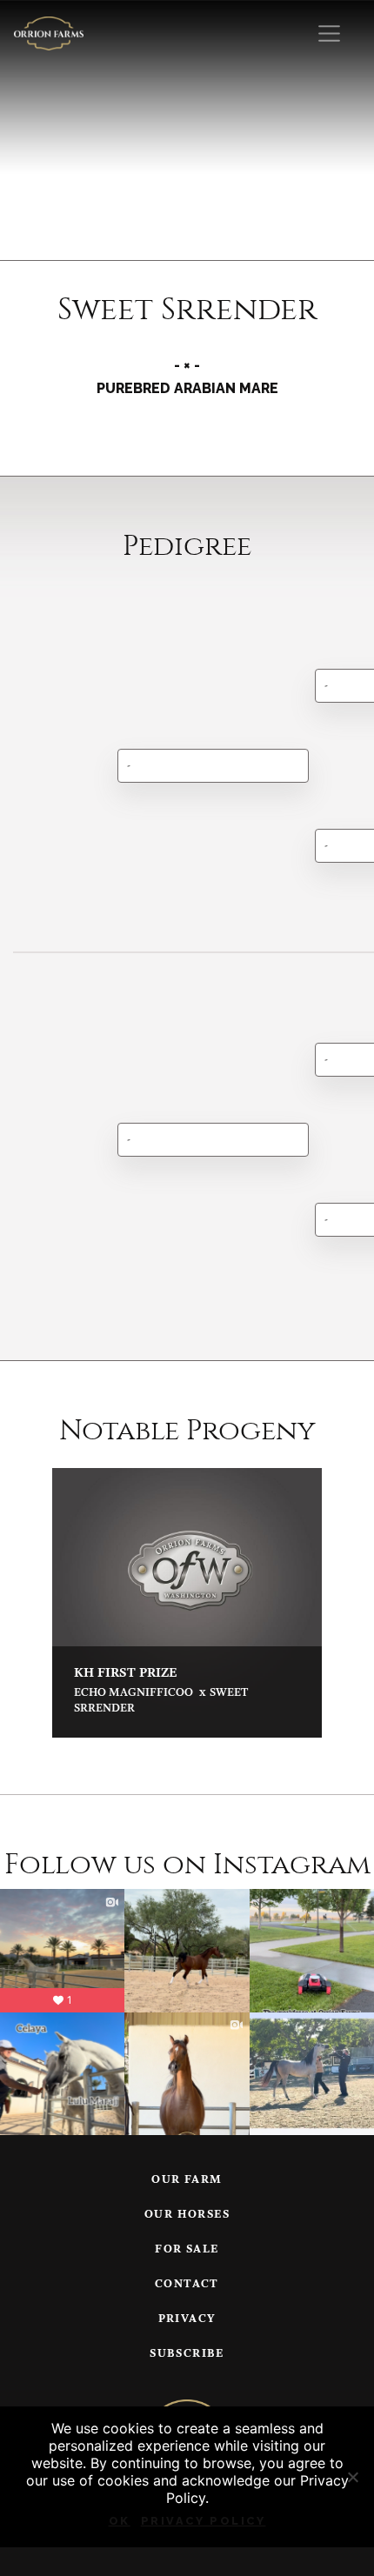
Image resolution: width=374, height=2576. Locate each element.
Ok (120, 2521)
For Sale (187, 2249)
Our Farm (187, 2180)
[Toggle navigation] (329, 33)
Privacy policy (204, 2521)
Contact (187, 2284)
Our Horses (187, 2215)
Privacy (187, 2319)
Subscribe (187, 2354)
